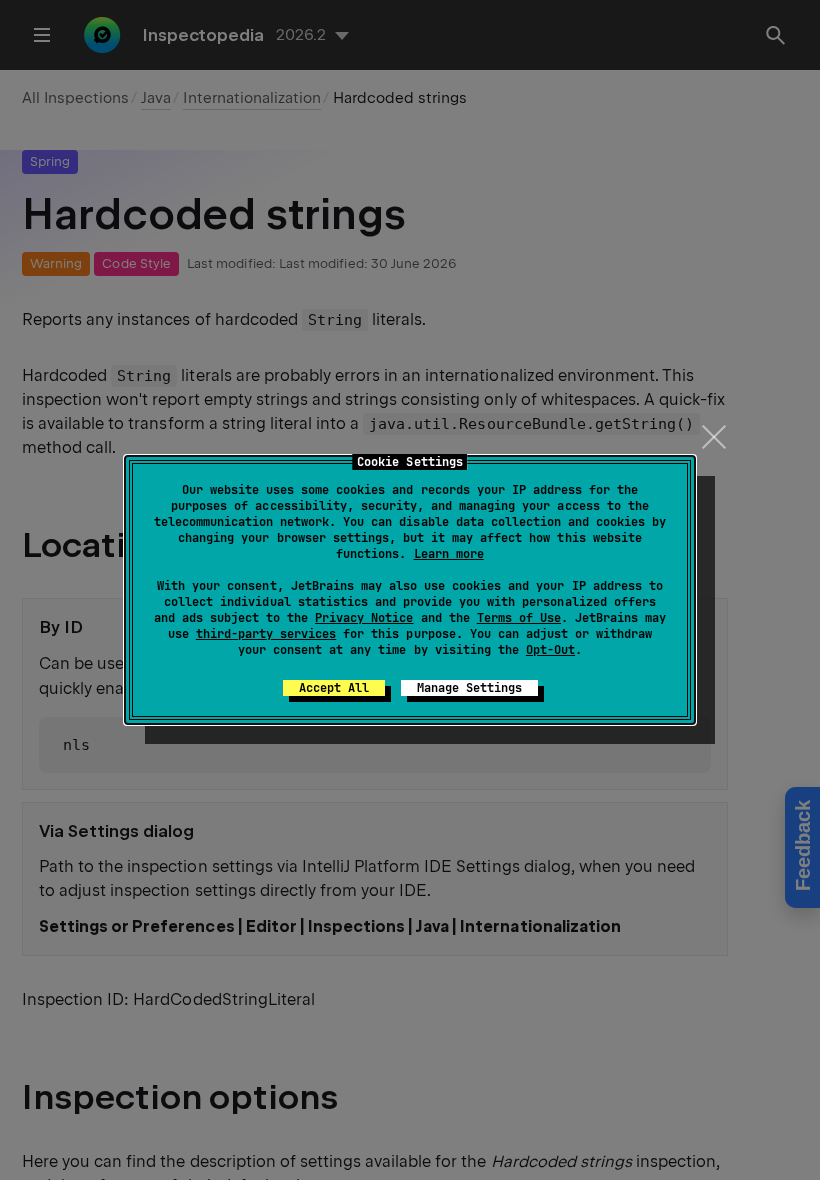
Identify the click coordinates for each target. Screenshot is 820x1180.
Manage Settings (469, 688)
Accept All (334, 688)
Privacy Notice (364, 618)
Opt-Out (550, 650)
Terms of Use (519, 618)
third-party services (266, 634)
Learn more (449, 554)
